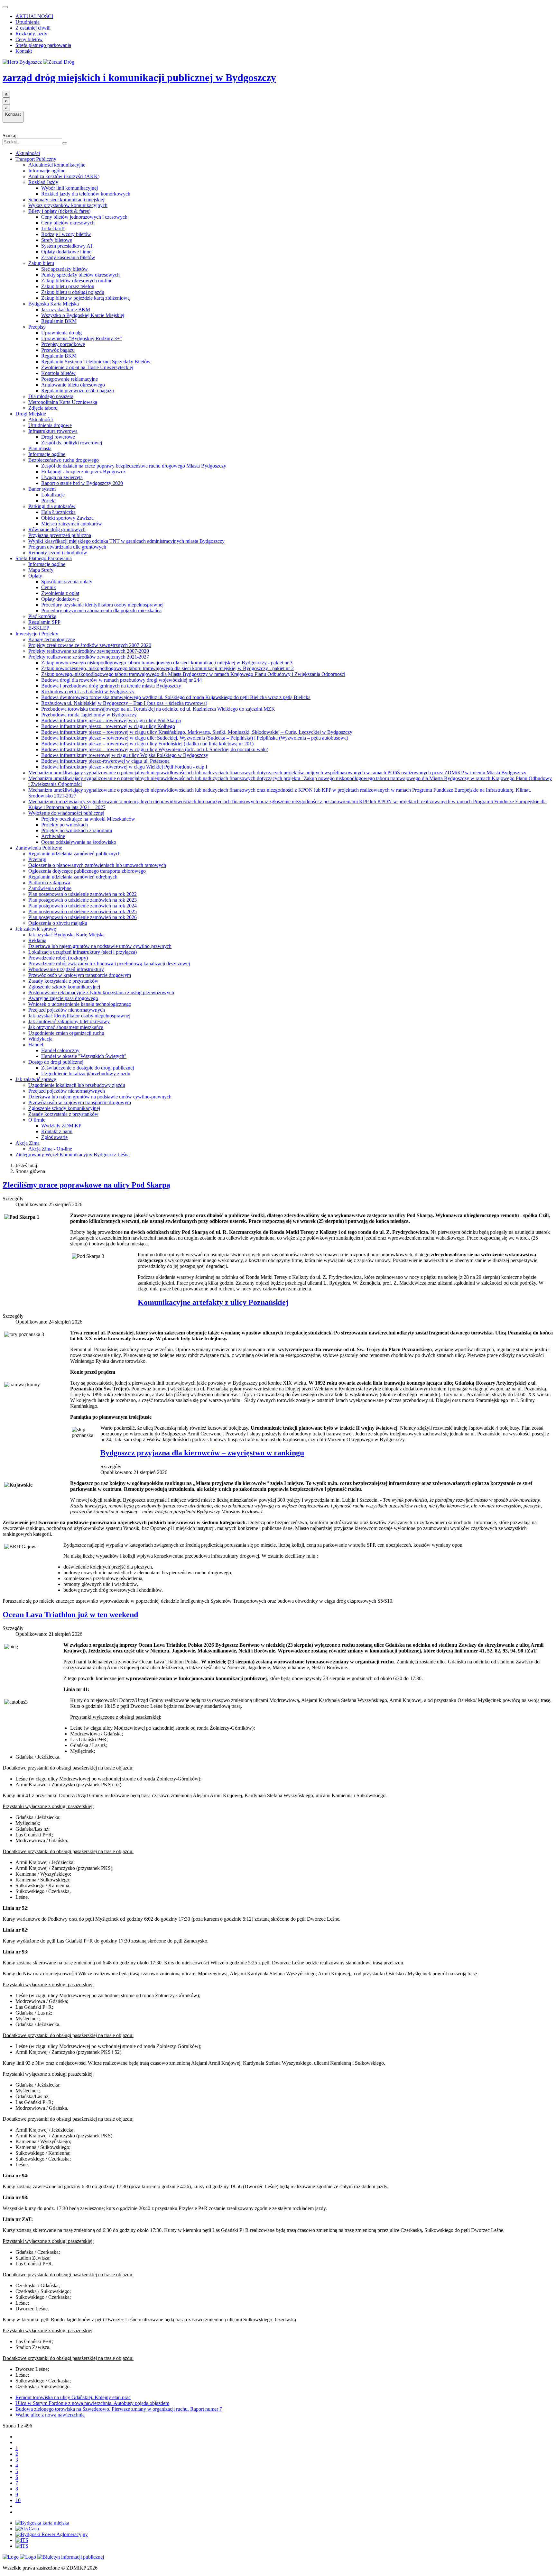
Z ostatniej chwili (33, 28)
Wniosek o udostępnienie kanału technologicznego (80, 1004)
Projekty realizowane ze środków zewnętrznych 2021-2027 (89, 657)
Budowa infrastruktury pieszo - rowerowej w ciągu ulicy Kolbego (108, 726)
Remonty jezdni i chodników (58, 553)
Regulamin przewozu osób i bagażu (78, 391)
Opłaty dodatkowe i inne (66, 252)
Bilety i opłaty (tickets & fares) (59, 211)
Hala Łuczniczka (58, 512)
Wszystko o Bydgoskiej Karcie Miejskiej (83, 315)
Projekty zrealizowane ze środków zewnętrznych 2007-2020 (90, 645)
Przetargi (37, 859)
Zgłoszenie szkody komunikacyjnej (64, 987)
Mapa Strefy (41, 570)
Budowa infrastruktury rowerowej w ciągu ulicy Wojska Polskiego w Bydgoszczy (125, 755)
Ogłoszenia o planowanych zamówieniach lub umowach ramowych (97, 865)
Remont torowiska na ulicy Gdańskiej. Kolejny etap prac (73, 2397)
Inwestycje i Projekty (37, 634)
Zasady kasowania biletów (68, 257)
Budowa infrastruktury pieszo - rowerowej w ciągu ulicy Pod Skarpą (111, 720)
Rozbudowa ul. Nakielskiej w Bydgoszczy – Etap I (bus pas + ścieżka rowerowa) (124, 703)
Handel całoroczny (60, 1050)
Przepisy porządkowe (63, 344)
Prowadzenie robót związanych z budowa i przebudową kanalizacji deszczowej (109, 964)
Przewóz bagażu (58, 350)
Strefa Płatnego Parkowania (44, 558)
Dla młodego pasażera (51, 396)
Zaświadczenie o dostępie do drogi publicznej (88, 1068)
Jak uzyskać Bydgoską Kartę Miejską (66, 935)
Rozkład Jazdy (43, 182)
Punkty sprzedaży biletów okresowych (80, 275)
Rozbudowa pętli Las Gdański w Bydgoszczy (88, 692)
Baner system (42, 489)
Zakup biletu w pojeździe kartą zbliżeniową (85, 298)
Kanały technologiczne (52, 639)
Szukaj (9, 136)
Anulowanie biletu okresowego (73, 385)
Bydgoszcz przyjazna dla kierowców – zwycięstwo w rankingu (202, 1453)
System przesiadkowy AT (67, 246)
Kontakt (24, 51)
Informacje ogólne (47, 171)
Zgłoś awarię (54, 1137)
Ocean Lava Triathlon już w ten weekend (70, 1615)
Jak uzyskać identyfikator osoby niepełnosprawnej (79, 1016)
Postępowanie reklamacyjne (69, 379)
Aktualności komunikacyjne (57, 165)
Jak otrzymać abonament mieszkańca (66, 1027)
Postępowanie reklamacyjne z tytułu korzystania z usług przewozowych (101, 992)
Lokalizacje (53, 495)
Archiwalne (53, 836)
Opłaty (35, 576)
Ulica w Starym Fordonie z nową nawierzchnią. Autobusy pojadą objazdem (92, 2403)
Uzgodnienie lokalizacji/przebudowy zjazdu (86, 1074)
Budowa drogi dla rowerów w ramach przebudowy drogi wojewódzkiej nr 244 (121, 680)
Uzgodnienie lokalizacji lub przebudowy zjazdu (77, 1085)
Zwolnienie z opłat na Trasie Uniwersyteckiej (87, 367)
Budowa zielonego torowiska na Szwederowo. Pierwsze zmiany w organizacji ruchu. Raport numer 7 (119, 2409)
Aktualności (28, 153)
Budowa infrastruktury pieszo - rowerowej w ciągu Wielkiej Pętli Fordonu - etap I (124, 767)
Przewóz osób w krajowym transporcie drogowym (80, 975)
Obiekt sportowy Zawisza (67, 518)
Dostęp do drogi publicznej (56, 1062)
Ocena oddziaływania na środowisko (79, 842)
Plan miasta (40, 448)
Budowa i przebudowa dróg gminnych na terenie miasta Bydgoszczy (111, 686)
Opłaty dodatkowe (60, 599)
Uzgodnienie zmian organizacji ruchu (66, 1033)
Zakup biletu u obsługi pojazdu (73, 292)
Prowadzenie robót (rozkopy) (58, 958)
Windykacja (40, 1039)
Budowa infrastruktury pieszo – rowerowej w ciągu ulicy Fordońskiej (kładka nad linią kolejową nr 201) (147, 744)
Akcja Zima (28, 1143)
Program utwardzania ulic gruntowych (67, 547)
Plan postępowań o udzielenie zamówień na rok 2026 (83, 917)
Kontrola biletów (58, 373)
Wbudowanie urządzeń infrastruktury (66, 969)
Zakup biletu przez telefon (68, 286)
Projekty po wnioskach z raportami (77, 830)
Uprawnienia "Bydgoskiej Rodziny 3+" (82, 338)
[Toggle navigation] (5, 7)
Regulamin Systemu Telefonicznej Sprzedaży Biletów (96, 362)
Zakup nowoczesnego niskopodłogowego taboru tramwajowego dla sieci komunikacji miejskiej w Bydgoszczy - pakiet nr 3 (167, 663)
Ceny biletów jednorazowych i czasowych (84, 217)
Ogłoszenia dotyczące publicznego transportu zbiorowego (87, 871)
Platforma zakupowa (49, 883)
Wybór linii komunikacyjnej (69, 188)
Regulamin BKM (59, 321)
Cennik (49, 587)
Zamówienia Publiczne (39, 848)
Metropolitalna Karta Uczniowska (63, 402)
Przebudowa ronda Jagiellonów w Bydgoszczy (89, 715)
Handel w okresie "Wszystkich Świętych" (84, 1056)
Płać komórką (42, 616)
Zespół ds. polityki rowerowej (72, 443)
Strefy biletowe (57, 240)
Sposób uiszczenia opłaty (67, 582)
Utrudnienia (28, 22)
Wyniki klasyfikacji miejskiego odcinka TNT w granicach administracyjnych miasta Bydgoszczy (126, 541)
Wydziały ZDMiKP (61, 1126)
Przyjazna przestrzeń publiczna (60, 535)
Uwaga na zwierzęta (62, 477)
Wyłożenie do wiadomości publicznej (66, 813)
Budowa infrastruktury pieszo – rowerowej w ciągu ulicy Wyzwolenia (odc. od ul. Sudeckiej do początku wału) (155, 749)
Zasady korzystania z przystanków (63, 981)
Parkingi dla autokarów (52, 506)
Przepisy (37, 327)
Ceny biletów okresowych (68, 223)
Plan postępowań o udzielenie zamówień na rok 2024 (83, 906)
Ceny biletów (29, 39)
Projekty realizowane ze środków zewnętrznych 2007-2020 (89, 651)
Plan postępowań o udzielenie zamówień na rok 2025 (83, 911)
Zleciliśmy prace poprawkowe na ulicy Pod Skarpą (86, 1185)
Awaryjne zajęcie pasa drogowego (63, 998)
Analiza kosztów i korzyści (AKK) (64, 176)
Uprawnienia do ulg (61, 333)
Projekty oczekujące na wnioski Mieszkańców (88, 819)
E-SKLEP (39, 628)
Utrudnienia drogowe (50, 425)
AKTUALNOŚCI (34, 16)
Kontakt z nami (57, 1131)
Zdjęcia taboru (43, 408)
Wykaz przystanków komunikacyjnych (68, 205)
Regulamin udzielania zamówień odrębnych (73, 877)
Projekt (48, 501)
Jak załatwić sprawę (36, 929)
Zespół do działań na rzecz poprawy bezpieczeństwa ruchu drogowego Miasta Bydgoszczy (134, 466)
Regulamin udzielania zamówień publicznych (74, 854)
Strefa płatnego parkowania (43, 45)
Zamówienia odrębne (50, 888)
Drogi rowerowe (58, 437)
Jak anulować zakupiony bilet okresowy (69, 1021)
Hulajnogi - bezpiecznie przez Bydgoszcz (83, 472)
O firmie (37, 1120)
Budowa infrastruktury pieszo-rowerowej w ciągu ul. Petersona (105, 761)
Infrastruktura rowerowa (53, 431)
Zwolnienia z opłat (60, 593)
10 (18, 2500)
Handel (36, 1045)
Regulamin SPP (44, 622)
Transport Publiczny (36, 159)
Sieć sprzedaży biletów (65, 269)
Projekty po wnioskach (65, 825)
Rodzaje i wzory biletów (66, 234)
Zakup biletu (41, 263)
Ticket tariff (53, 228)
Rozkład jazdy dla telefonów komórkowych (86, 194)
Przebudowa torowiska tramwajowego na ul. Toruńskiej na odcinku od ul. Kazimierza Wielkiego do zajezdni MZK (158, 709)
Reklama (37, 940)
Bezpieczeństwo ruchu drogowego (64, 460)
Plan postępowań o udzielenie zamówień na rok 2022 (83, 894)
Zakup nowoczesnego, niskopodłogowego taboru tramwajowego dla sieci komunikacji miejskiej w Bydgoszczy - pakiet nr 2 (167, 668)
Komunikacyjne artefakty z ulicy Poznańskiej (213, 1302)
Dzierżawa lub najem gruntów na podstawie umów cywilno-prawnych (100, 946)
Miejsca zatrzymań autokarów (72, 524)
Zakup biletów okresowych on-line (77, 281)
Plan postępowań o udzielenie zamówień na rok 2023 (83, 900)
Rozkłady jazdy (31, 34)
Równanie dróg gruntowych (57, 529)
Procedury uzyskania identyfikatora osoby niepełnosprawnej (102, 605)
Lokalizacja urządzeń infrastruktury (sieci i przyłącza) (83, 952)
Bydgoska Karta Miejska (54, 304)
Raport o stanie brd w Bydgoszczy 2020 (82, 483)
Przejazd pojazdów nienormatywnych (67, 1010)
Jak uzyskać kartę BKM (66, 309)
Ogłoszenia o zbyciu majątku (58, 923)
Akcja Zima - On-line (50, 1149)
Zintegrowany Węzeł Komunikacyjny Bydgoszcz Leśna (73, 1155)
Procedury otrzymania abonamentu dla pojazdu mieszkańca (101, 610)
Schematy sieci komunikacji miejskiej (66, 200)
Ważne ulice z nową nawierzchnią (50, 2415)
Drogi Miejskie (31, 414)
